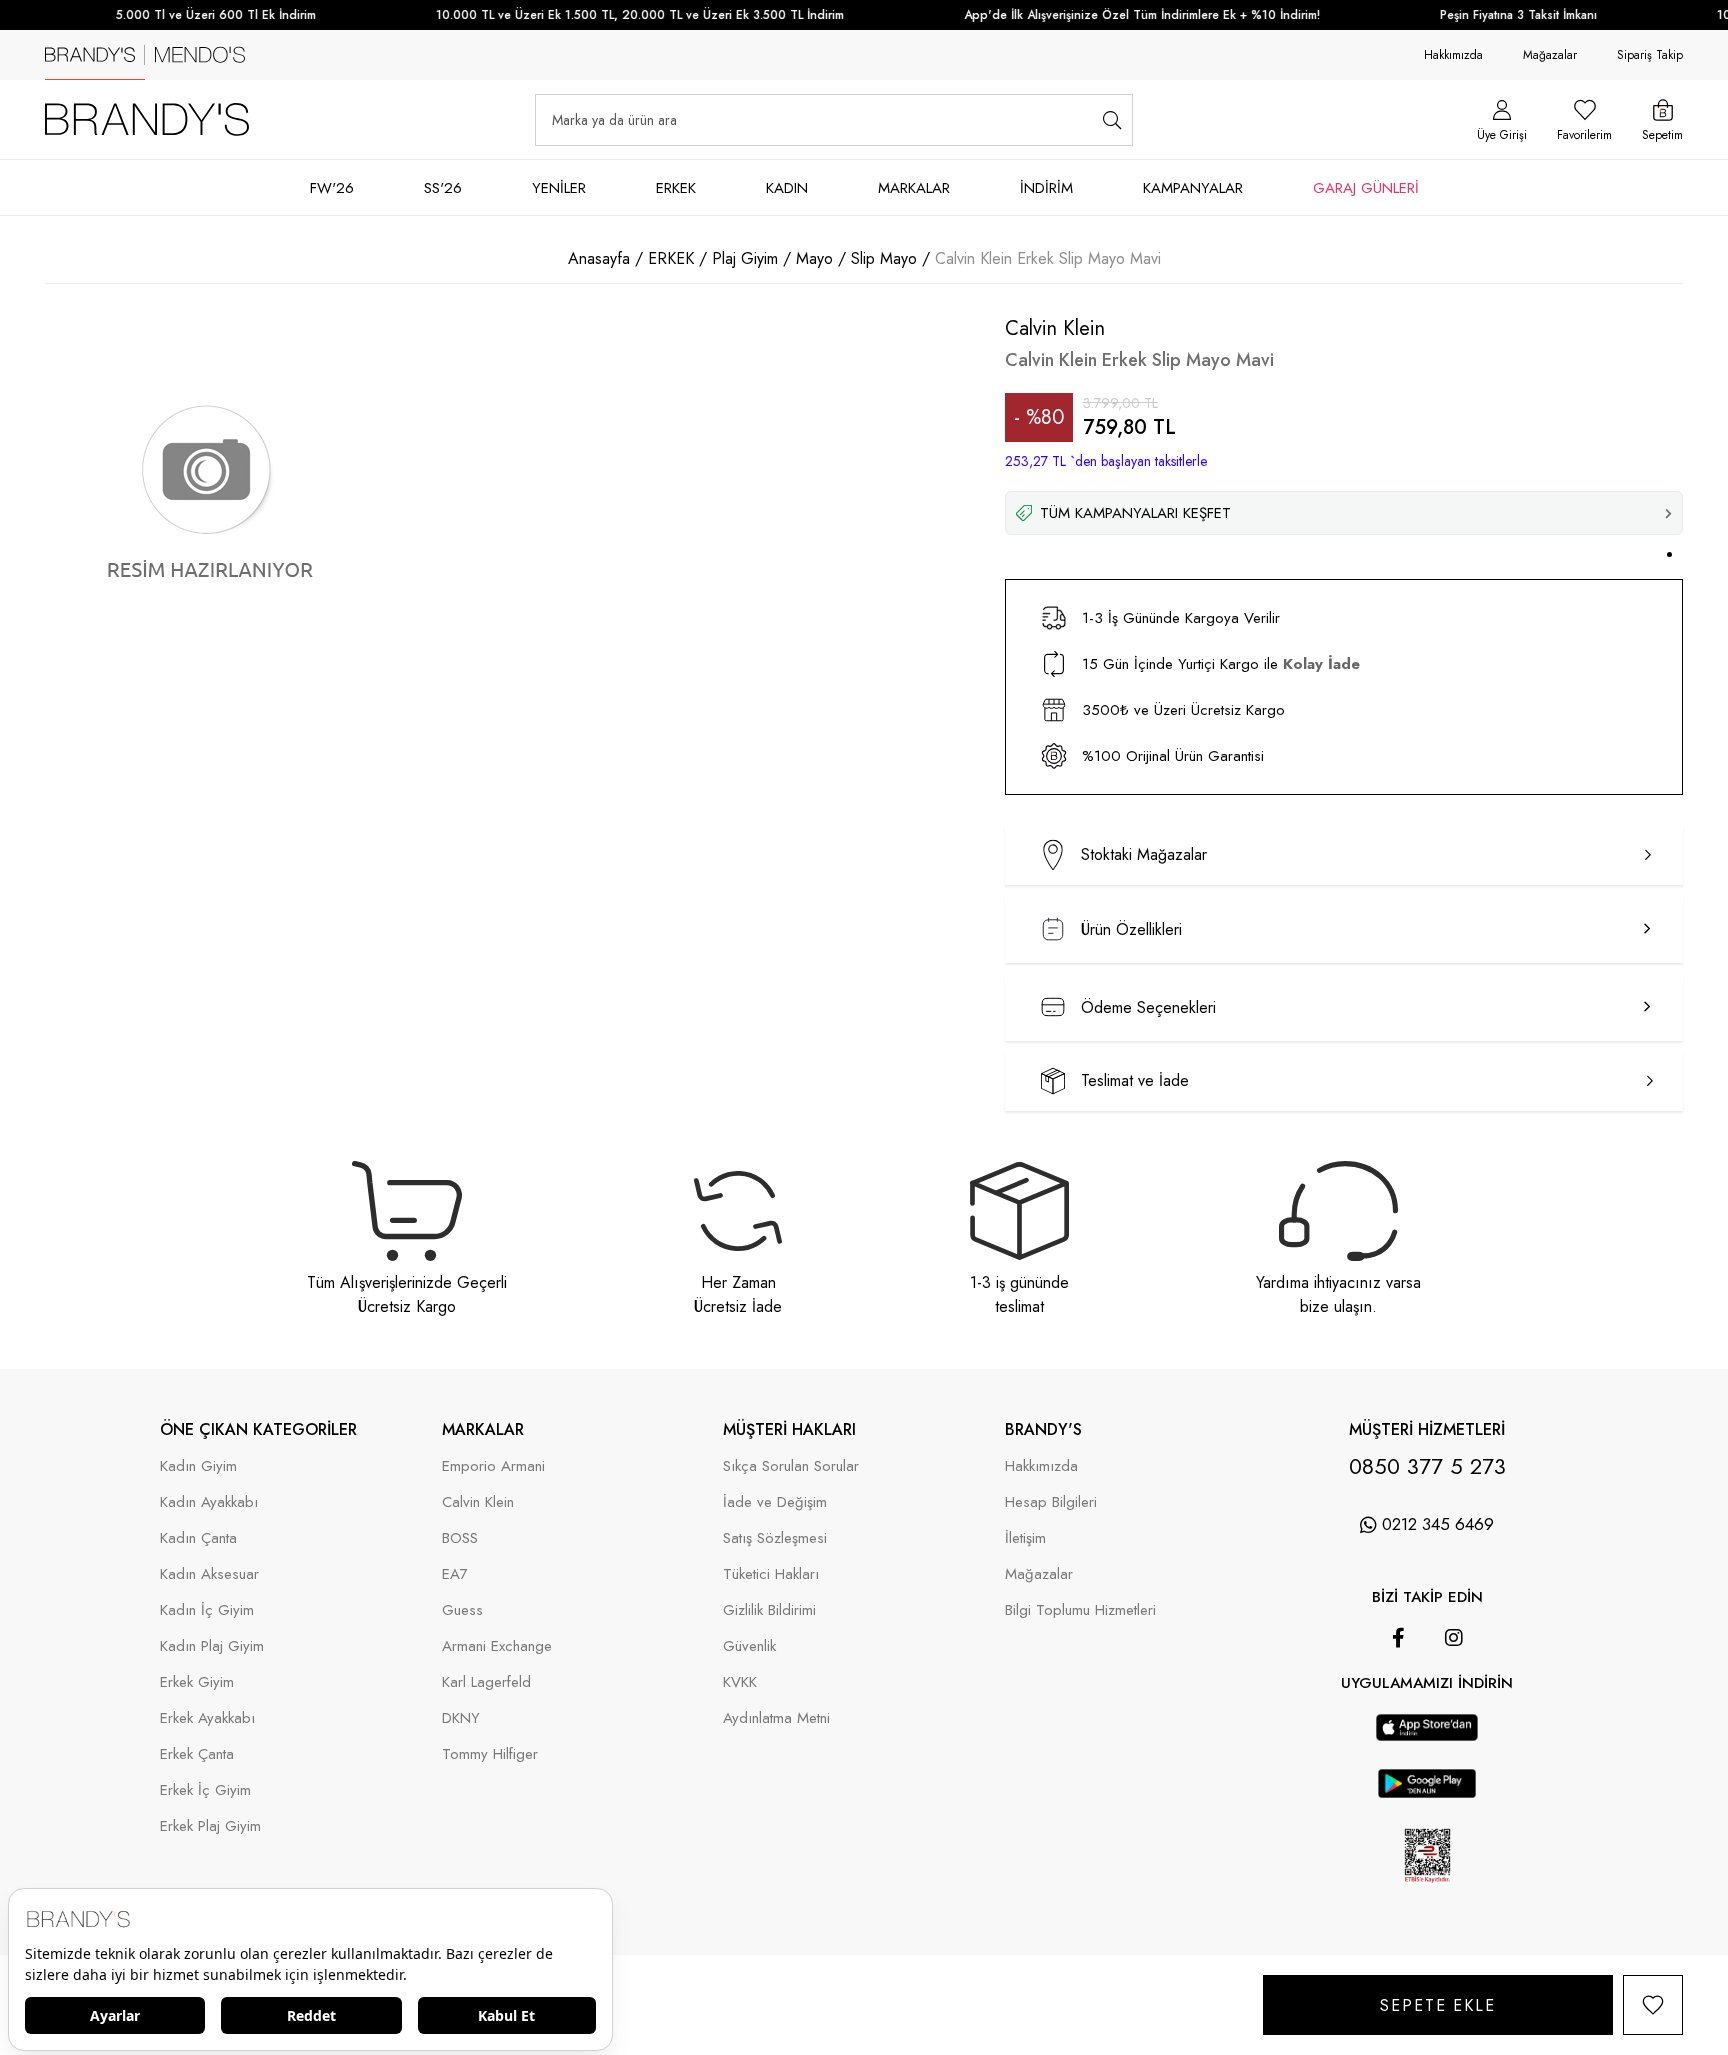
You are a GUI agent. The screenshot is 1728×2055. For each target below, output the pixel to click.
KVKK (740, 1682)
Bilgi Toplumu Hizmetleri (1080, 1610)
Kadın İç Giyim (207, 1610)
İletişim (1025, 1538)
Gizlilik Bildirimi (769, 1610)
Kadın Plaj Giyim (212, 1646)
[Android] (1455, 1704)
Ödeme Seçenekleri (1148, 1007)
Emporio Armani (493, 1466)
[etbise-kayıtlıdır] (1426, 1895)
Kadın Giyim (198, 1466)
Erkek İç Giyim (205, 1790)
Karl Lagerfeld (486, 1682)
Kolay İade (1321, 664)
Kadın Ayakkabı (209, 1502)
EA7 (455, 1574)
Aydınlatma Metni (776, 1718)
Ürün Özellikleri (1131, 929)
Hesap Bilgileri (1051, 1502)
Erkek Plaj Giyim (210, 1826)
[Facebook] (1398, 1638)
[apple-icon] (1427, 1736)
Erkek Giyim (197, 1682)
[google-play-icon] (1427, 1793)
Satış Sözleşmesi (775, 1538)
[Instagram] (1454, 1638)
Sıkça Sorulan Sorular (791, 1466)
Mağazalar (1550, 55)
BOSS (460, 1538)
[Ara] (1112, 120)
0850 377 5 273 (1427, 1466)
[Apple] (1399, 1704)
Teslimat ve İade (1135, 1080)
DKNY (461, 1718)
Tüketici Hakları (771, 1574)
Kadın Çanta (198, 1538)
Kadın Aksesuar (209, 1574)
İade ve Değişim (775, 1502)
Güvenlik (749, 1646)
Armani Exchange (497, 1646)
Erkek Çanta (197, 1754)
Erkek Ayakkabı (207, 1718)
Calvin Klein (478, 1502)
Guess (462, 1610)
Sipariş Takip (1650, 55)
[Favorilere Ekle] (1653, 2005)
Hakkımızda (1453, 55)
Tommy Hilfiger (490, 1754)
